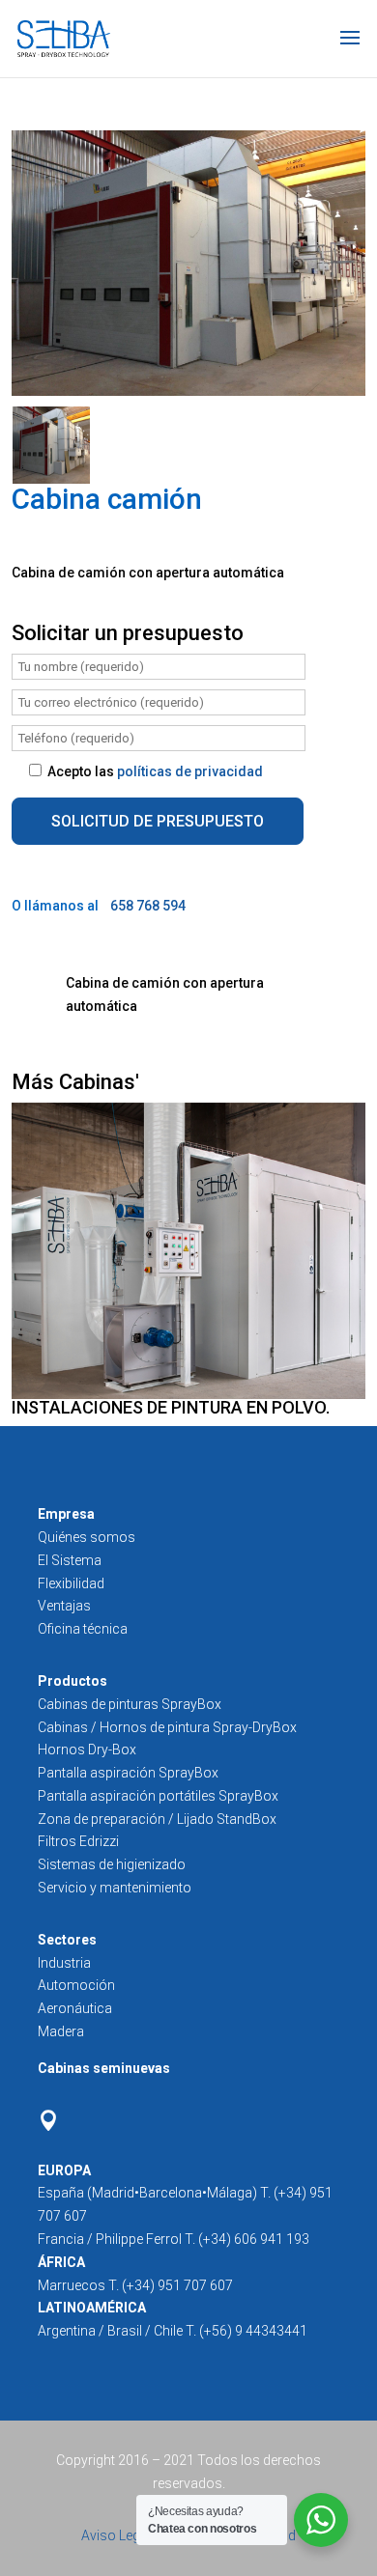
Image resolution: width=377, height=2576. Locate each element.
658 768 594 (148, 906)
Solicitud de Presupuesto (158, 821)
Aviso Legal (117, 2535)
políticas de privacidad (190, 771)
